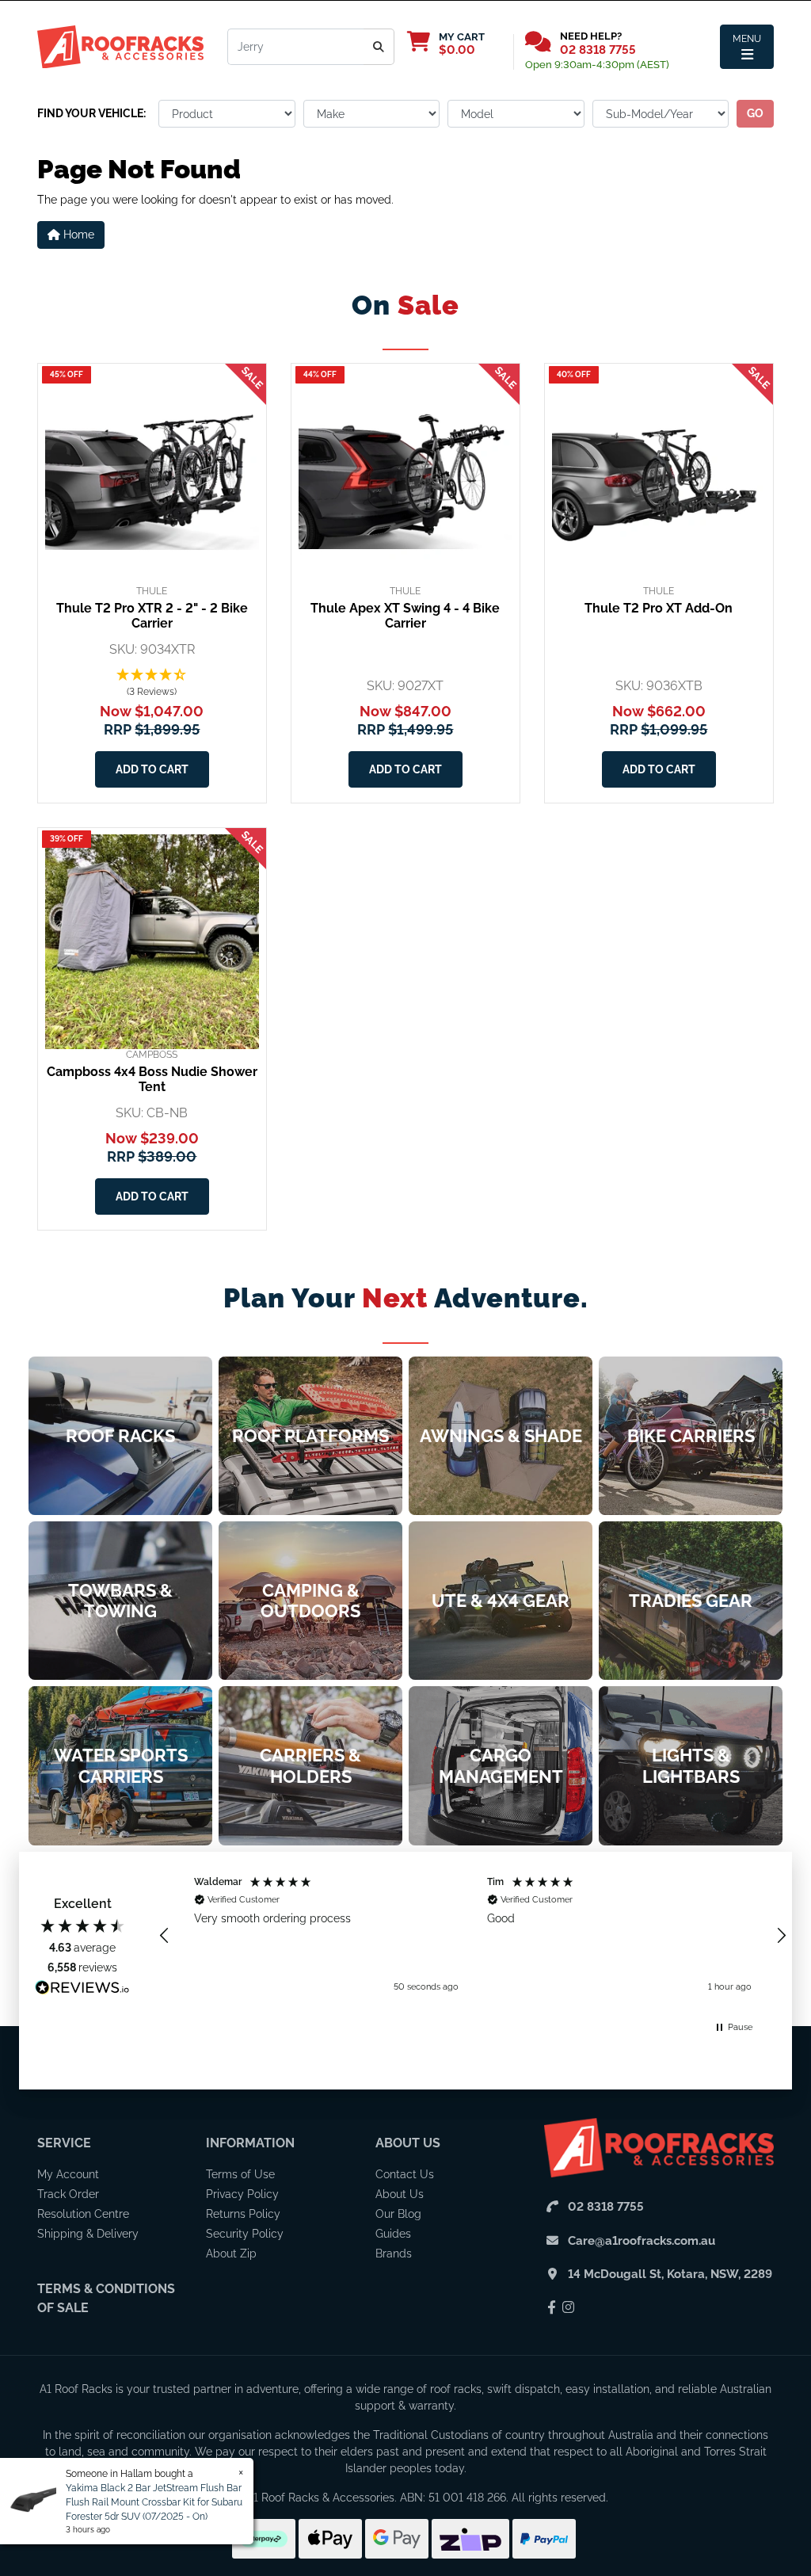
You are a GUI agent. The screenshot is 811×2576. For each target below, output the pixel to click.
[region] (473, 1935)
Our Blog (398, 2214)
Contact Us (405, 2174)
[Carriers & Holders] (310, 1765)
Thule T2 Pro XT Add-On (659, 608)
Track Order (68, 2194)
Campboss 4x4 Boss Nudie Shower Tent (152, 1079)
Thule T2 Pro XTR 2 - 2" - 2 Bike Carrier (152, 616)
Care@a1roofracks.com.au (642, 2241)
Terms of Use (240, 2174)
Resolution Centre (83, 2214)
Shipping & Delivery (88, 2234)
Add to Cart (152, 769)
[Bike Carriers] (691, 1436)
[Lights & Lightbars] (691, 1765)
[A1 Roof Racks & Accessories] (120, 46)
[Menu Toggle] (747, 47)
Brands (394, 2254)
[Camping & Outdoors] (310, 1601)
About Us (408, 2143)
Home (77, 235)
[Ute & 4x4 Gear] (501, 1601)
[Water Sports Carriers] (120, 1765)
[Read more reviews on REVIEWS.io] (82, 1990)
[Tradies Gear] (691, 1601)
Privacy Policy (242, 2194)
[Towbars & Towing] (120, 1601)
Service (64, 2143)
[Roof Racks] (120, 1436)
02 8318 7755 (598, 50)
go (755, 113)
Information (250, 2143)
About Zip (231, 2254)
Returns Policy (243, 2214)
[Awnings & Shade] (501, 1436)
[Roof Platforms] (310, 1436)
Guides (393, 2234)
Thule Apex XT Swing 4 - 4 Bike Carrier (405, 616)
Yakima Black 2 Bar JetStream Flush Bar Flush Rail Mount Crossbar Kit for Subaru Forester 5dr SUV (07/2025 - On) (154, 2502)
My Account (68, 2174)
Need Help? (591, 36)
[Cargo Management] (501, 1765)
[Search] (379, 47)
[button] (152, 684)
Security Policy (245, 2234)
